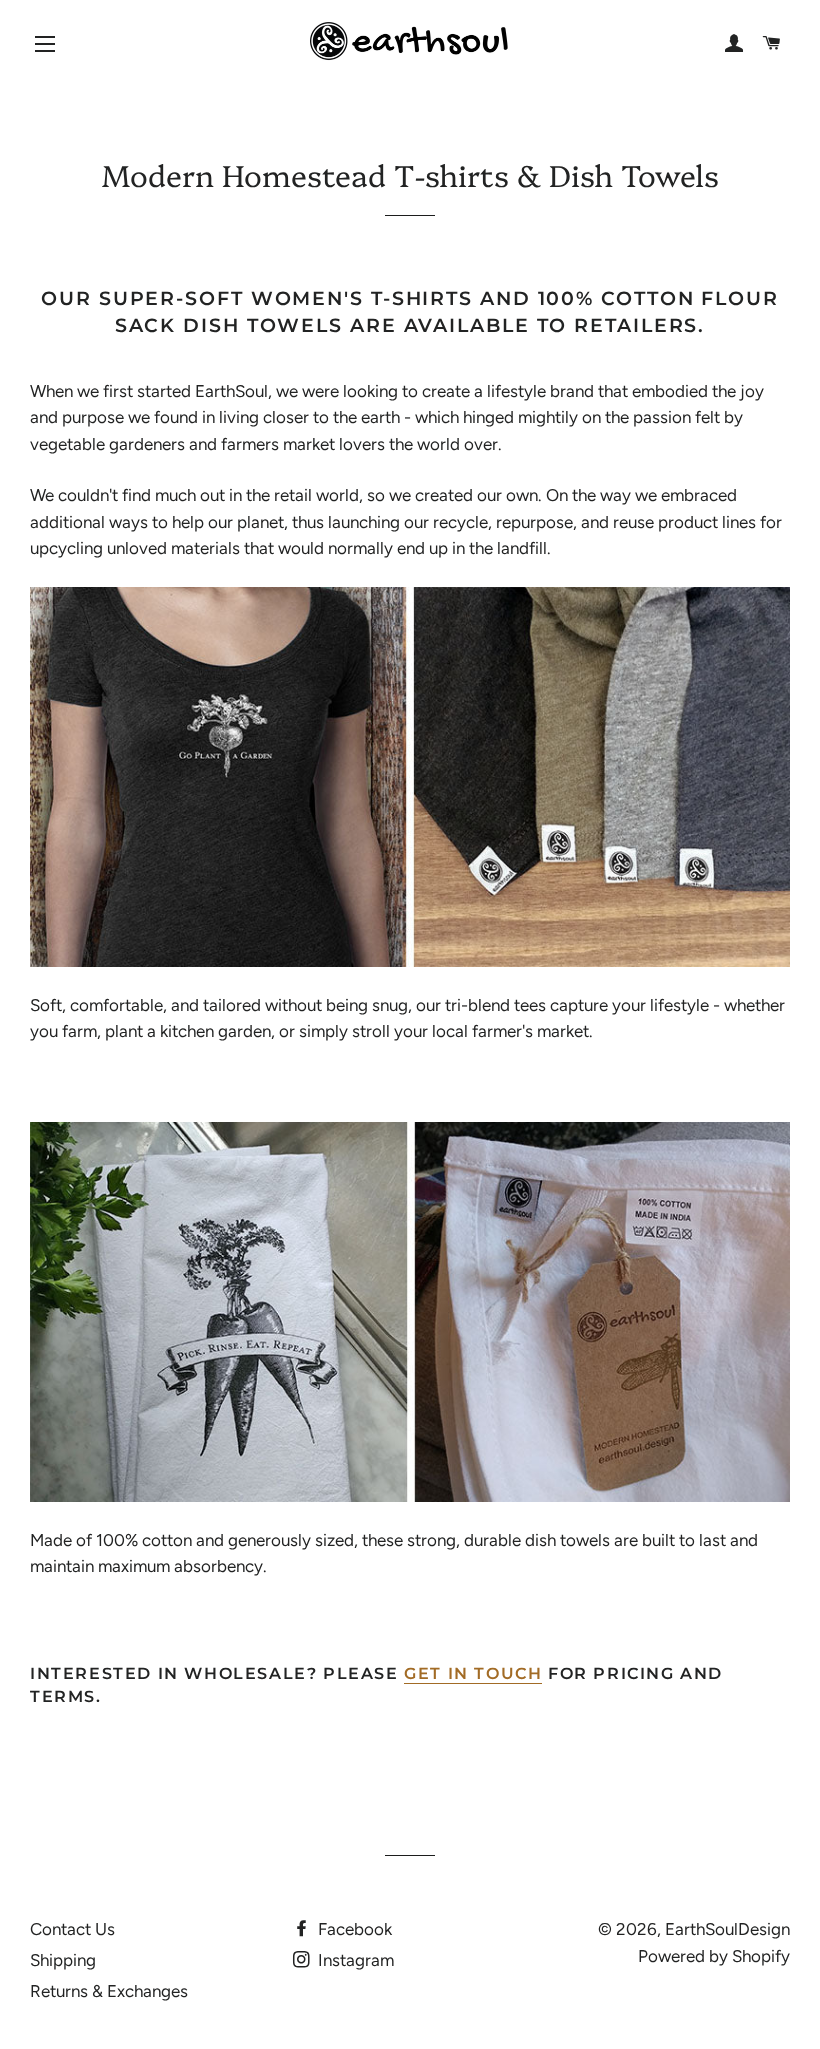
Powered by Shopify (714, 1956)
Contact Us (72, 1929)
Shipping (63, 1960)
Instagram (354, 1960)
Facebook (353, 1929)
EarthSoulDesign (727, 1929)
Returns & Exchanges (109, 1991)
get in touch (473, 1673)
